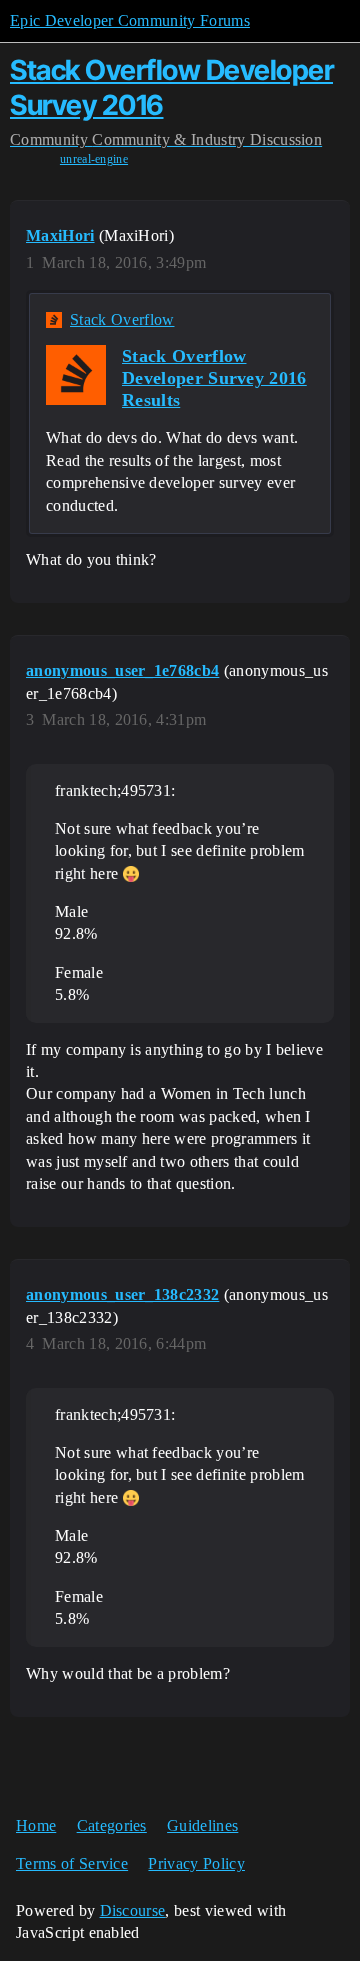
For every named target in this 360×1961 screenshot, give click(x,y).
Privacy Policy (196, 1863)
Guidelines (202, 1825)
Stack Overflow (122, 319)
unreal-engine (94, 159)
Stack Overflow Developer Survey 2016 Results (214, 378)
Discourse (133, 1910)
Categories (112, 1825)
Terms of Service (72, 1863)
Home (36, 1825)
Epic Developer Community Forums (130, 20)
